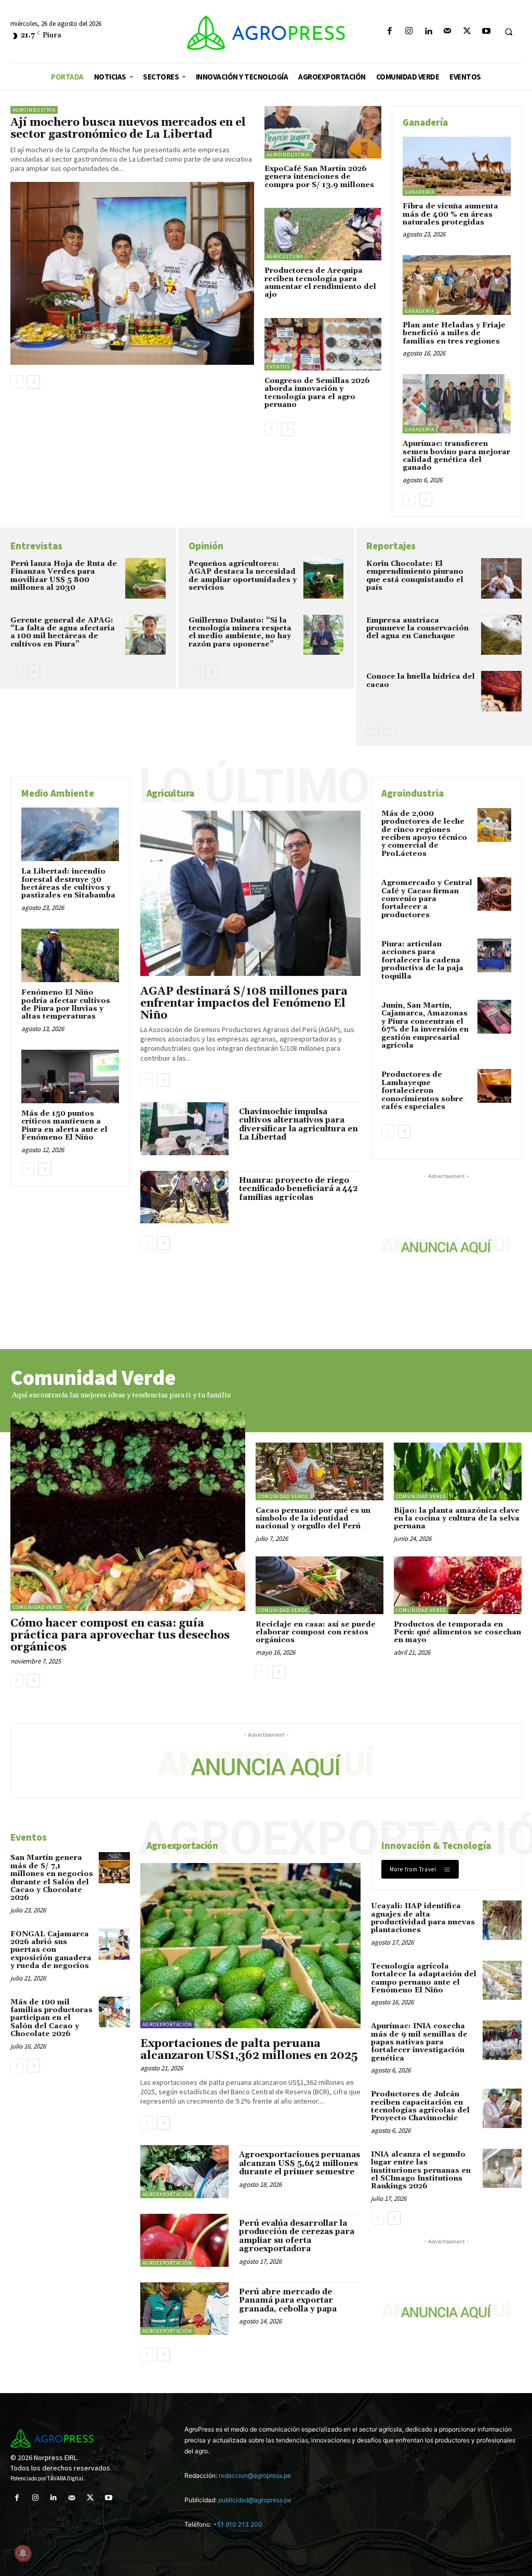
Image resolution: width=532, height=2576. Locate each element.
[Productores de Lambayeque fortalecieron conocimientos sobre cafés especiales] (494, 1086)
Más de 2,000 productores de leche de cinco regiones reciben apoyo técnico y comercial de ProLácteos (424, 834)
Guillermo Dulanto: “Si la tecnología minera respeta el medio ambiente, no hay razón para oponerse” (240, 632)
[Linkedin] (428, 31)
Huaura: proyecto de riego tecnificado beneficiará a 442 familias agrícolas (298, 1189)
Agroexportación (167, 2024)
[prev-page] (17, 382)
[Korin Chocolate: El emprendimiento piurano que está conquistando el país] (501, 578)
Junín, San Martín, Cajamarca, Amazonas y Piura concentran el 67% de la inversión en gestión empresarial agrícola (425, 1026)
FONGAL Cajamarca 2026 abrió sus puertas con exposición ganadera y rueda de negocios (51, 1950)
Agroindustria (34, 110)
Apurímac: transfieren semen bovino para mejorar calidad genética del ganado (456, 456)
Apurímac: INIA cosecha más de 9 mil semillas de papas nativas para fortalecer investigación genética (419, 2042)
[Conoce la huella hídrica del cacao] (501, 691)
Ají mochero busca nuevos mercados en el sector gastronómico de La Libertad (128, 129)
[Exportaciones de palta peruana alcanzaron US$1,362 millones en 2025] (250, 1946)
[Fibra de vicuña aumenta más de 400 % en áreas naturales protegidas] (457, 166)
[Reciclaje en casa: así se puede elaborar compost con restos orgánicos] (320, 1585)
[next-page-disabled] (389, 729)
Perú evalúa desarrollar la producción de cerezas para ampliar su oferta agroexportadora (297, 2236)
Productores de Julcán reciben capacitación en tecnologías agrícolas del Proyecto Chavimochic (420, 2106)
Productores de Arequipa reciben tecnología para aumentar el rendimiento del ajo (320, 283)
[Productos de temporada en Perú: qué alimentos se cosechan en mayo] (458, 1585)
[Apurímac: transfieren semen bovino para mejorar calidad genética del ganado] (457, 404)
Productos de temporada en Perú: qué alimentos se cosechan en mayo (457, 1633)
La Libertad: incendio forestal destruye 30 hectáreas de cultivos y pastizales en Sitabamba (68, 883)
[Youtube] (486, 31)
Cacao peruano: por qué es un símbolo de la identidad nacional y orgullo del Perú (313, 1519)
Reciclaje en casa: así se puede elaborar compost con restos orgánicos (316, 1633)
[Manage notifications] (23, 2553)
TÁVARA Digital (65, 2478)
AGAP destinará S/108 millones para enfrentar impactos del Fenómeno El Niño (244, 1003)
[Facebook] (389, 31)
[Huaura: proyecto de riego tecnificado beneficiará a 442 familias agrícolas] (184, 1197)
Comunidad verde (38, 1607)
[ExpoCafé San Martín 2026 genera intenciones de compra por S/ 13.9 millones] (323, 132)
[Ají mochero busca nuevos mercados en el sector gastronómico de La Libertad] (132, 273)
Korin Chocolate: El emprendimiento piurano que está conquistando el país (415, 576)
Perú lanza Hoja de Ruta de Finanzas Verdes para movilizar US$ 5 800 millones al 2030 (64, 576)
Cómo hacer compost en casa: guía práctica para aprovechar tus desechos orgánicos (120, 1635)
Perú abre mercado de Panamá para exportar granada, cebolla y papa (288, 2301)
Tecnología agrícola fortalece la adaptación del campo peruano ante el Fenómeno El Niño (424, 1978)
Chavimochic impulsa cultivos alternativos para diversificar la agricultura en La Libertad (298, 1125)
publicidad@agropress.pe (255, 2500)
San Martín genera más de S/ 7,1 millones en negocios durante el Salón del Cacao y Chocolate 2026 (52, 1878)
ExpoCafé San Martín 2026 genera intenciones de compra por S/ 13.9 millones (319, 177)
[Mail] (448, 31)
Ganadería (420, 192)
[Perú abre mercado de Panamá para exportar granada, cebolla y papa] (184, 2309)
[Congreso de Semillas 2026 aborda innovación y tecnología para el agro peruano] (323, 344)
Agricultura (285, 256)
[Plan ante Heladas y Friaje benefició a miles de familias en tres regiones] (457, 285)
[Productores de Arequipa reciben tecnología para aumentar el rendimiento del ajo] (323, 234)
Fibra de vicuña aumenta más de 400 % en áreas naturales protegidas (450, 214)
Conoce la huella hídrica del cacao (421, 681)
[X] (467, 31)
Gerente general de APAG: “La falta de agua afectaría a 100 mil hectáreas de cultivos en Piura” (63, 632)
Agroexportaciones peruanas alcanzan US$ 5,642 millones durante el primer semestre (300, 2163)
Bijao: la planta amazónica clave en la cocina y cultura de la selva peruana (457, 1519)
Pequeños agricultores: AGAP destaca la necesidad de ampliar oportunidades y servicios (243, 576)
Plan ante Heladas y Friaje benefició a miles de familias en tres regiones (454, 333)
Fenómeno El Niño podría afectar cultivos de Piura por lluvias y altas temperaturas (66, 1005)
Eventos (278, 367)
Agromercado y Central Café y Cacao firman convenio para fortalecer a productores (427, 899)
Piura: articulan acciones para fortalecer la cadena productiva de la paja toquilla (422, 960)
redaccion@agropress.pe (255, 2475)
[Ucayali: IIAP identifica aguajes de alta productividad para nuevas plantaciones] (502, 1920)
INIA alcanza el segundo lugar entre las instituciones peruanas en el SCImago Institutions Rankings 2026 (421, 2171)
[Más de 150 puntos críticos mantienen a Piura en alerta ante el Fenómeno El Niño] (70, 1076)
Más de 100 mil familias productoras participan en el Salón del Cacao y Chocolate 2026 (51, 2018)
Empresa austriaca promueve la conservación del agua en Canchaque (417, 629)
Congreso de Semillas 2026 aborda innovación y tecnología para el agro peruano (317, 393)
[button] (509, 32)
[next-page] (34, 382)
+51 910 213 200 (238, 2524)
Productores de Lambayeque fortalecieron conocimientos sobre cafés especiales (422, 1091)
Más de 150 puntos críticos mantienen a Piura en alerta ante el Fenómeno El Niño (64, 1126)
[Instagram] (409, 31)
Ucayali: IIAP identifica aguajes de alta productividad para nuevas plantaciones (423, 1918)
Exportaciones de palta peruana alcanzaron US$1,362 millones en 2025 (249, 2050)
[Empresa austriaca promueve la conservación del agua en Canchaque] (501, 635)
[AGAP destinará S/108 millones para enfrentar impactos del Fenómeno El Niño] (250, 893)
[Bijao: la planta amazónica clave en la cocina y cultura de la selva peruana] (458, 1471)
